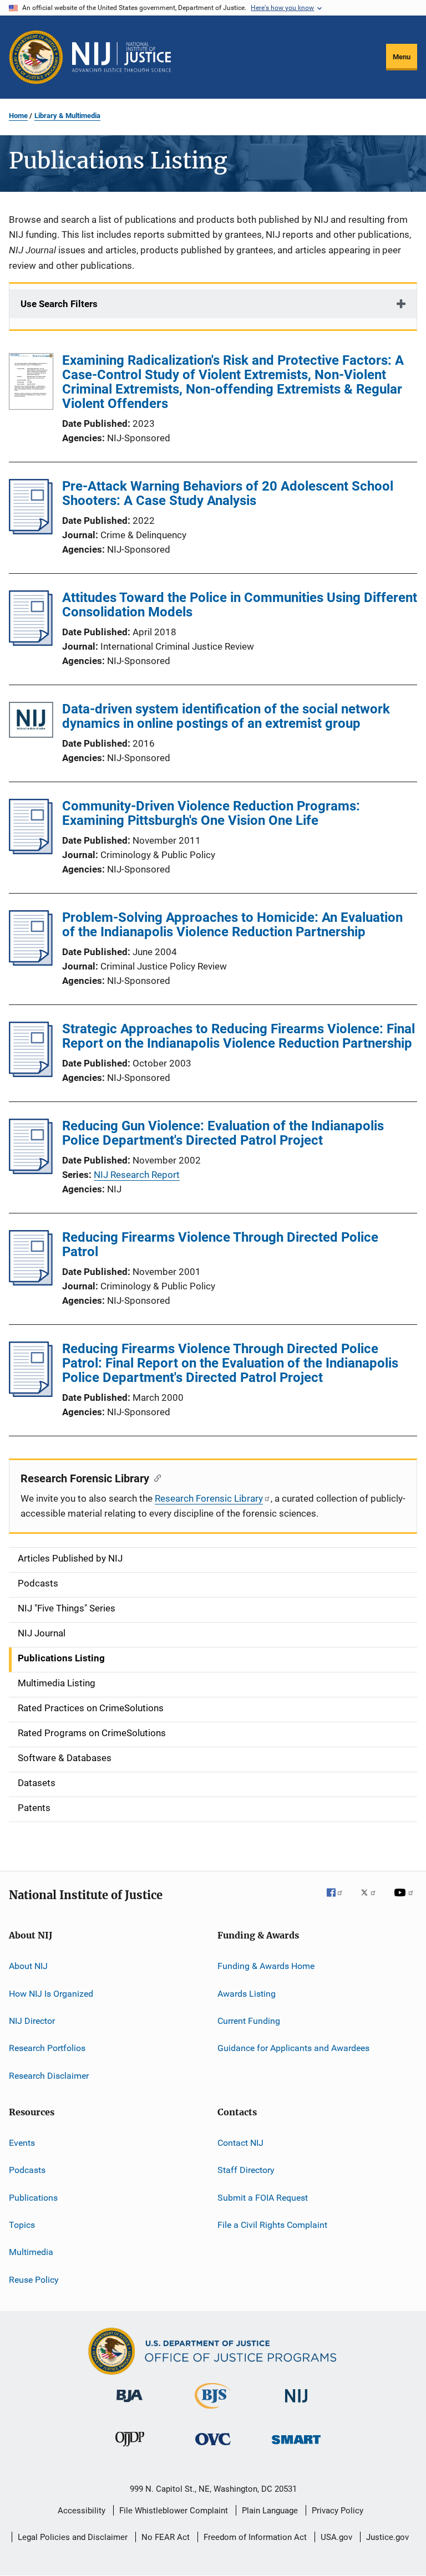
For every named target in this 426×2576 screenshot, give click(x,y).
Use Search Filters (59, 304)
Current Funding (249, 2021)
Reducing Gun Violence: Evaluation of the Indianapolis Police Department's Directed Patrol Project (223, 1133)
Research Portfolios (47, 2048)
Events (22, 2143)
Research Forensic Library (209, 1498)
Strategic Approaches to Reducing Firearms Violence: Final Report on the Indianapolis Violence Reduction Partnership (239, 1036)
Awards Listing (247, 1993)
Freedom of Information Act (255, 2537)
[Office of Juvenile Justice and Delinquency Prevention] (130, 2449)
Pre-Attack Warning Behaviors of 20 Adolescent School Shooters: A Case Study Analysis (228, 493)
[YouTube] (405, 1900)
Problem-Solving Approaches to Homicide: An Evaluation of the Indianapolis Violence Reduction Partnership (232, 925)
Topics (22, 2225)
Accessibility (82, 2511)
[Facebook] (339, 1900)
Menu (402, 57)
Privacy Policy (338, 2511)
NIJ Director (32, 2021)
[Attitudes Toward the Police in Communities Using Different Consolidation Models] (31, 642)
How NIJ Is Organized (51, 1993)
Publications (33, 2197)
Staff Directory (246, 2170)
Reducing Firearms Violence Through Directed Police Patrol (220, 1244)
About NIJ (28, 1966)
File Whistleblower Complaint (174, 2511)
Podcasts (27, 2170)
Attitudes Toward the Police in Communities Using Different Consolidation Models (240, 605)
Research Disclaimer (49, 2075)
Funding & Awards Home (266, 1966)
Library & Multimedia (67, 116)
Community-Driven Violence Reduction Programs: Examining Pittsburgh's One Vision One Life (211, 813)
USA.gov (336, 2537)
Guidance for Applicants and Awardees (293, 2048)
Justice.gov (387, 2537)
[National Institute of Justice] (296, 2404)
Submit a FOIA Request (263, 2197)
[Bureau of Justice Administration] (130, 2404)
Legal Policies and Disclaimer (73, 2537)
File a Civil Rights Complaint (272, 2225)
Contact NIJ (240, 2143)
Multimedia (31, 2252)
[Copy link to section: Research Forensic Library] (155, 1477)
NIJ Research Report (137, 1175)
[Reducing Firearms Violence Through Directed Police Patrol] (31, 1282)
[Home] (121, 57)
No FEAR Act (166, 2537)
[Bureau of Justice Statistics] (213, 2411)
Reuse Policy (34, 2280)
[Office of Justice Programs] (36, 57)
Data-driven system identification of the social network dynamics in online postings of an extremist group (226, 716)
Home (18, 116)
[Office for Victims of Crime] (213, 2447)
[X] (372, 1900)
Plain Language (270, 2511)
